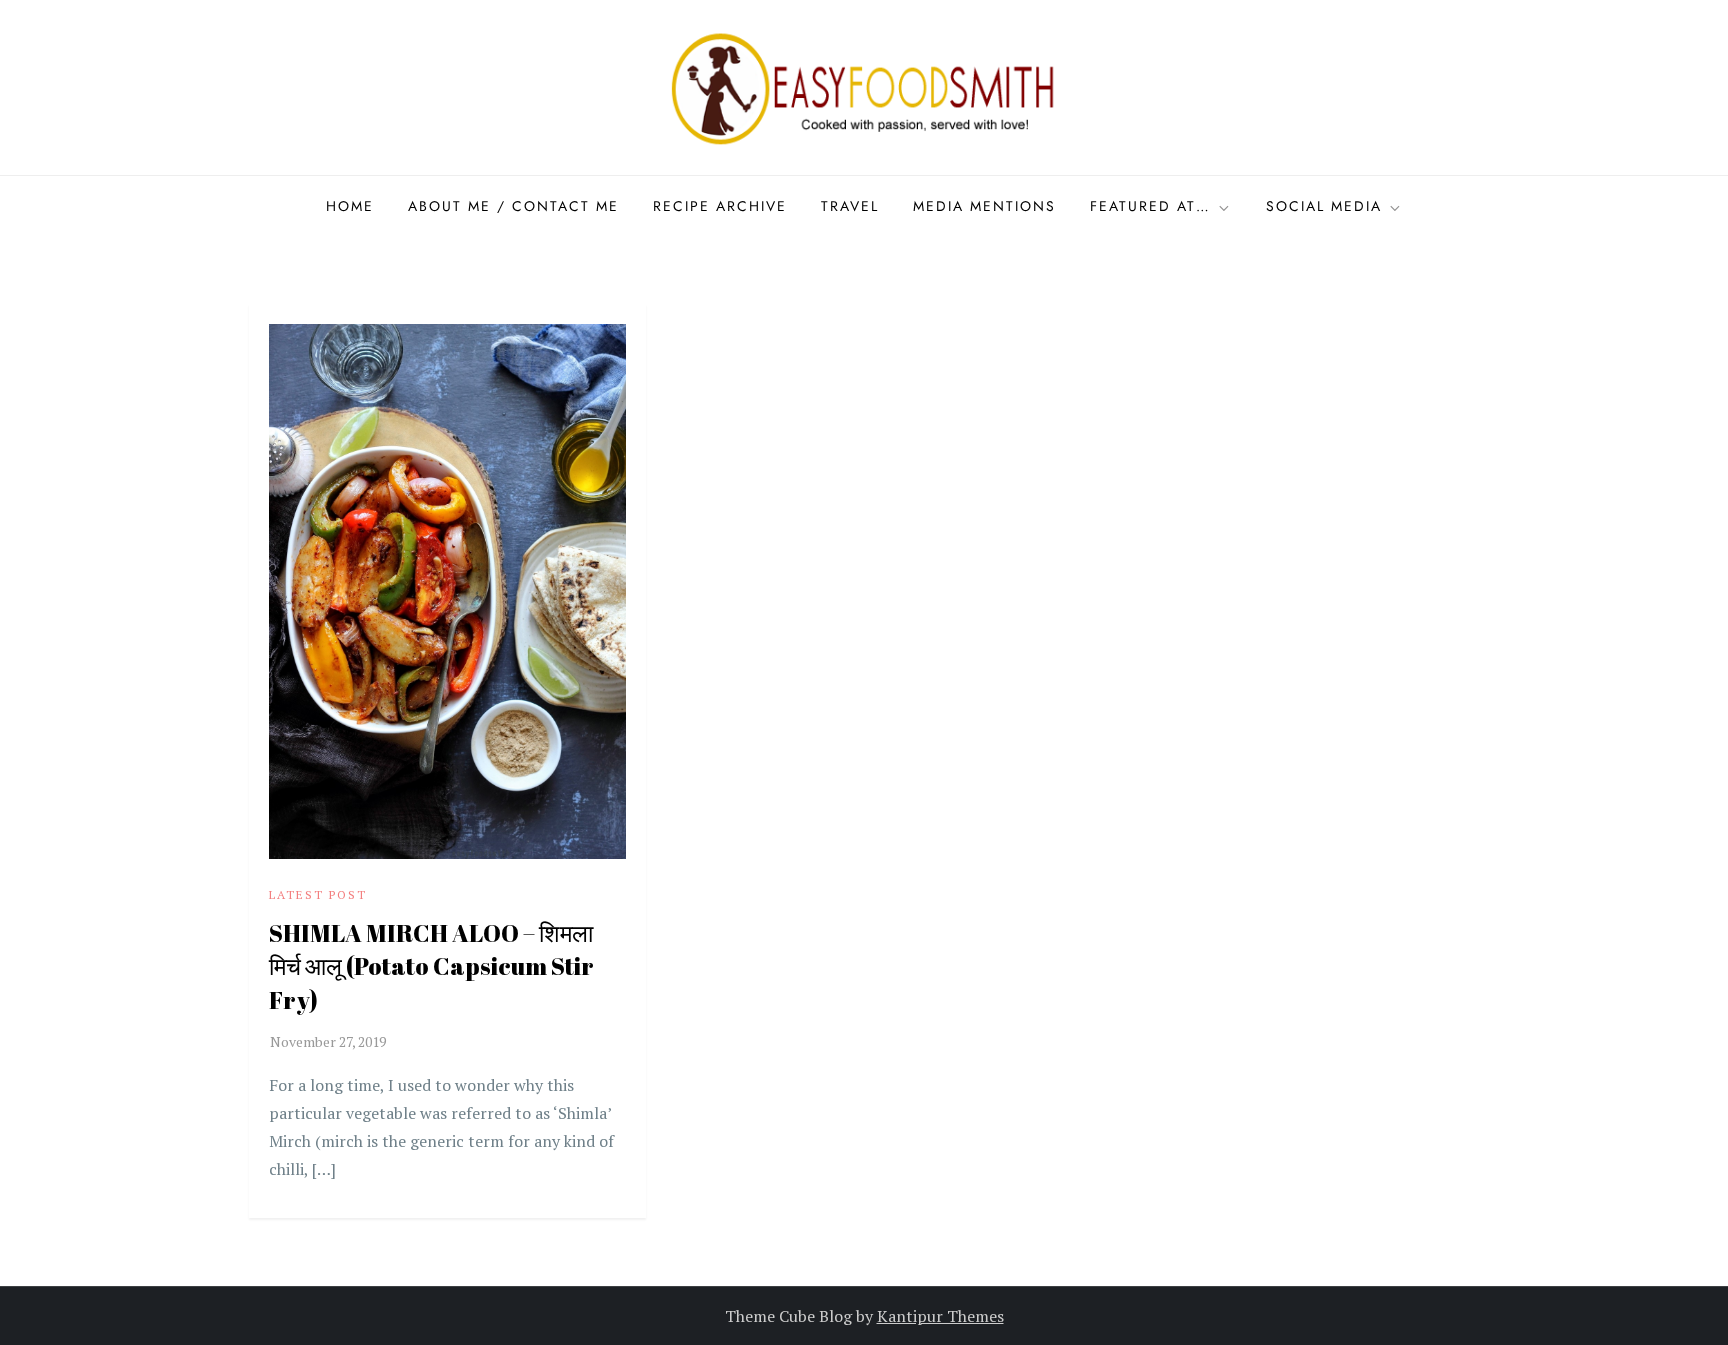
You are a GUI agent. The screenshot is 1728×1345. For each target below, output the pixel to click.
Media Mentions (984, 206)
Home (350, 206)
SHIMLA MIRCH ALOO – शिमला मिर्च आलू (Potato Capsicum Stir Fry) (431, 966)
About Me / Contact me (513, 206)
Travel (850, 206)
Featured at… (1150, 206)
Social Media (1324, 206)
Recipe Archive (720, 206)
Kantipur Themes (940, 1316)
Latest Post (318, 894)
